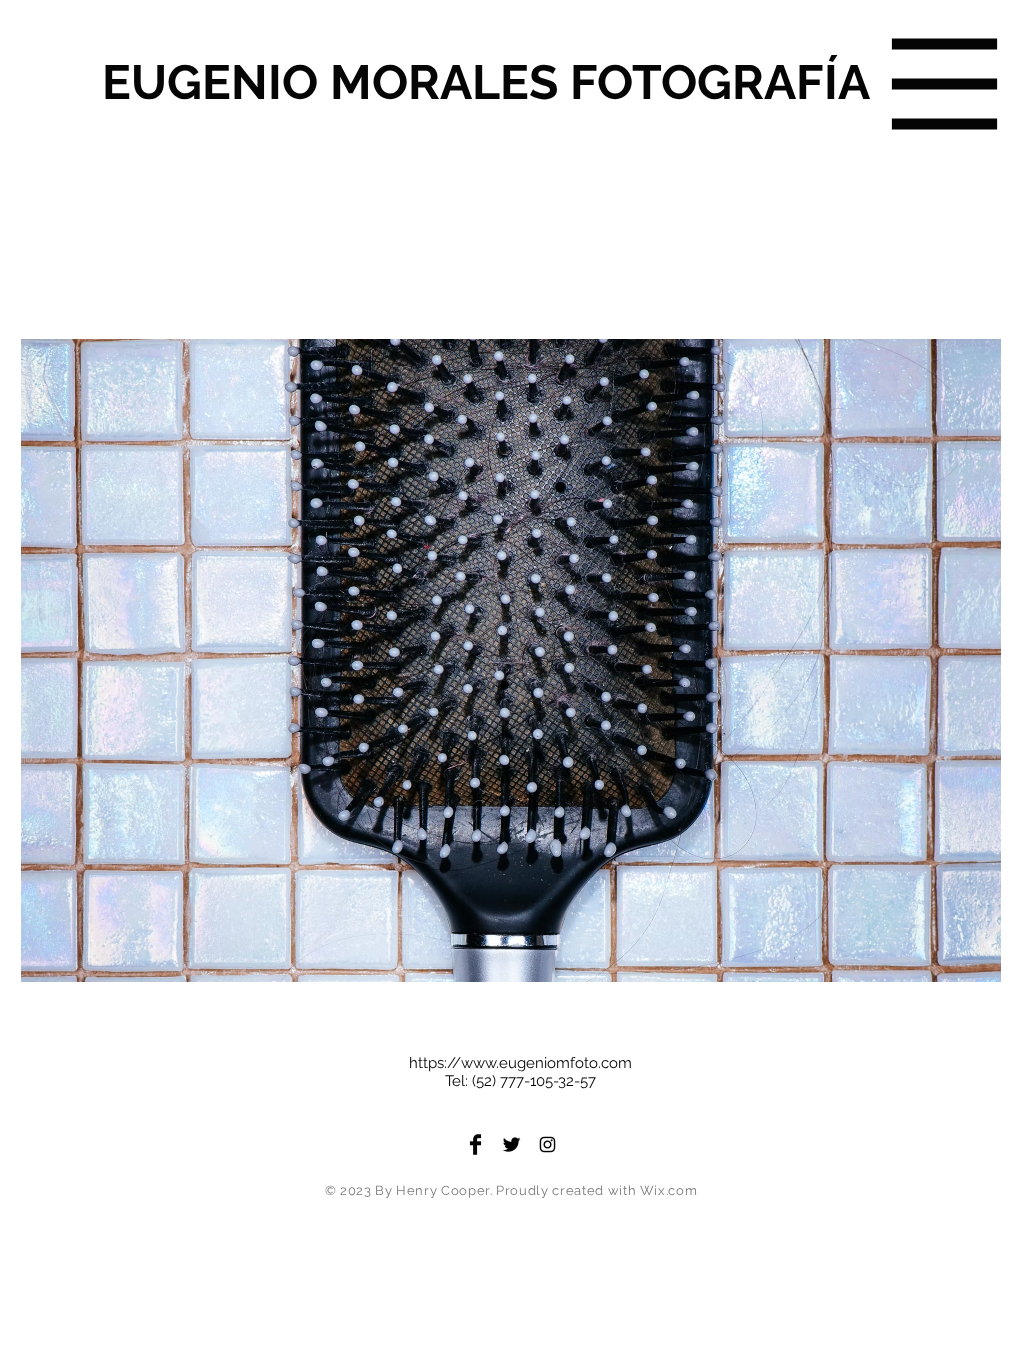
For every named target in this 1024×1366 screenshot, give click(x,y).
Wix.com (669, 1190)
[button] (945, 84)
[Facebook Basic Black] (475, 1144)
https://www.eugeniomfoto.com (520, 1063)
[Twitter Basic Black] (511, 1144)
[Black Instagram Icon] (547, 1144)
